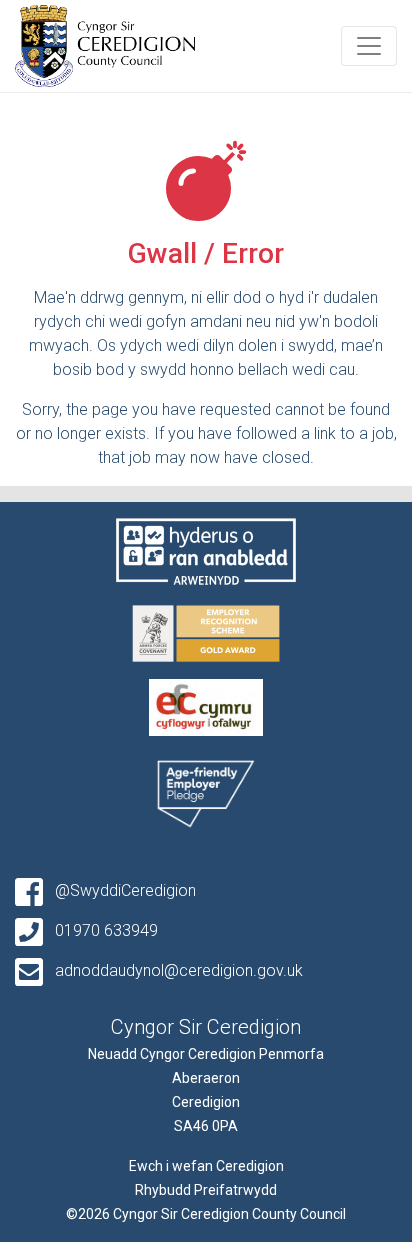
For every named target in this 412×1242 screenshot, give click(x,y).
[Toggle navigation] (369, 46)
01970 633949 (104, 930)
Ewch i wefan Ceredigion (206, 1166)
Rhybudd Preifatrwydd (206, 1190)
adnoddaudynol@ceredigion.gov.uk (177, 970)
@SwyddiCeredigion (123, 890)
